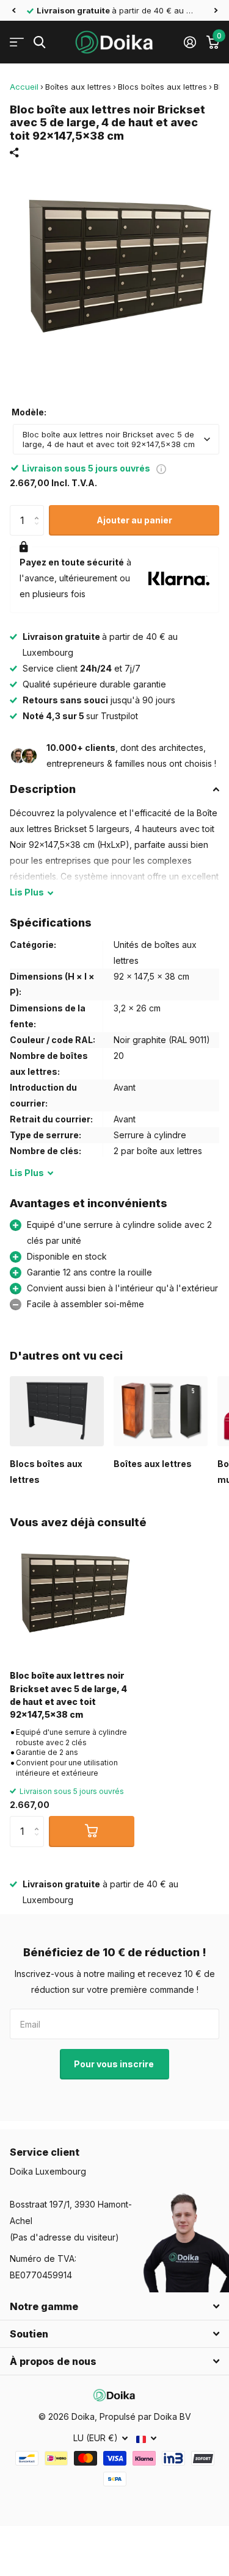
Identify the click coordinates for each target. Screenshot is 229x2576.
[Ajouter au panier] (92, 1831)
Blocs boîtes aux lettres (162, 87)
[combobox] (116, 439)
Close (114, 2306)
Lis (27, 892)
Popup (161, 468)
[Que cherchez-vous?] (39, 42)
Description (43, 789)
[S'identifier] (190, 42)
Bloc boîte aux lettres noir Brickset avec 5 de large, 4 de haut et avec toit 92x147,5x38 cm (68, 1695)
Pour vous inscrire (115, 2064)
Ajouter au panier (134, 520)
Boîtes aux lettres (78, 87)
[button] (13, 10)
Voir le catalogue (17, 42)
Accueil (24, 87)
